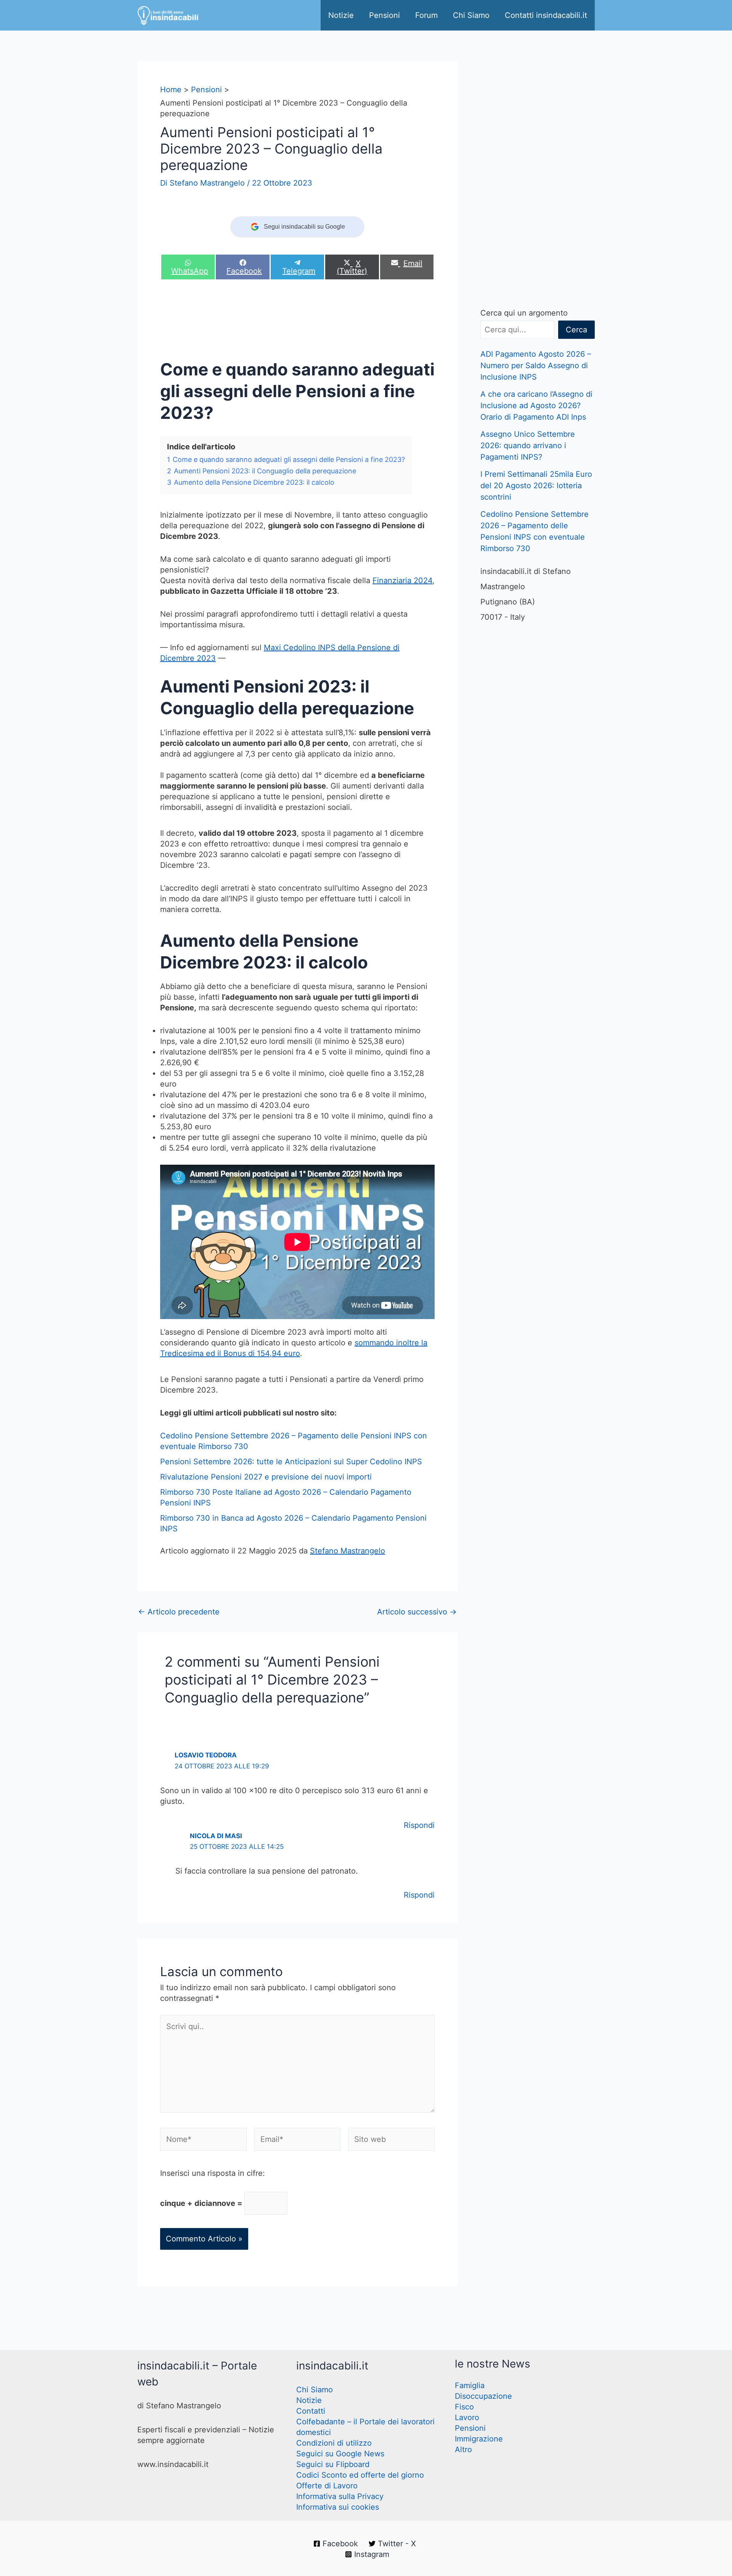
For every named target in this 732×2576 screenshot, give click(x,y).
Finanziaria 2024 (402, 580)
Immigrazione (479, 2439)
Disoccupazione (483, 2396)
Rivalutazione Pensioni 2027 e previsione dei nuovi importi (266, 1477)
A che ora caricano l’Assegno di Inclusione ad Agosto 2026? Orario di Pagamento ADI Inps (536, 406)
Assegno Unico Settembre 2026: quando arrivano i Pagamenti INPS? (528, 446)
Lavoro (467, 2417)
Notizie (341, 15)
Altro (463, 2449)
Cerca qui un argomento (524, 313)
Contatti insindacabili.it (546, 15)
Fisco (464, 2407)
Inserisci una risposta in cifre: (213, 2173)
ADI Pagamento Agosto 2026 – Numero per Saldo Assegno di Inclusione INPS (536, 365)
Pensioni (384, 15)
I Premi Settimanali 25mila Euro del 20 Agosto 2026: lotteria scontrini (536, 486)
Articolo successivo (417, 1612)
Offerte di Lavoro (327, 2486)
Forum (426, 15)
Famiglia (470, 2385)
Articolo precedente (179, 1612)
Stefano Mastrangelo (348, 1551)
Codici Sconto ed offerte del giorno (360, 2475)
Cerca (576, 330)
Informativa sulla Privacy (340, 2496)
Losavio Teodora (206, 1755)
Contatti (311, 2411)
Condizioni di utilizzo (334, 2443)
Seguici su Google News (340, 2454)
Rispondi (419, 1825)
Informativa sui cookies (338, 2507)
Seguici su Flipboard (333, 2464)
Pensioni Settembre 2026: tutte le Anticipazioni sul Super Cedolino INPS (291, 1462)
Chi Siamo (471, 15)
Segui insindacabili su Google (304, 227)
